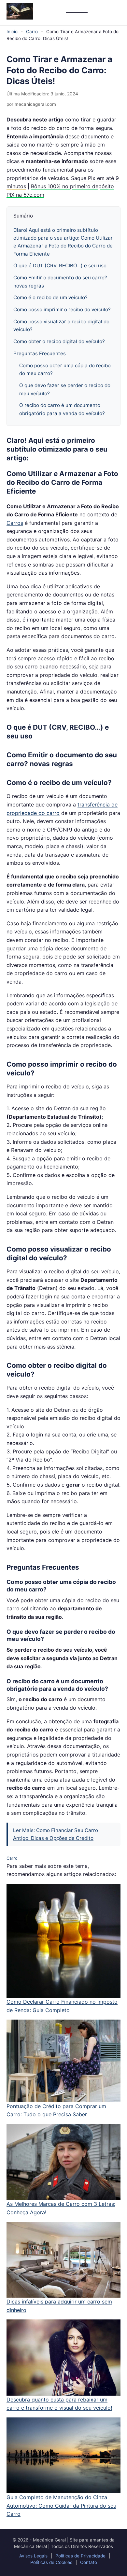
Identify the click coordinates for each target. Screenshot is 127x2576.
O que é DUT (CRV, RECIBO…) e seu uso (60, 266)
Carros (15, 523)
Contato (89, 2562)
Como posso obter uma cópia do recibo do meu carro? (65, 369)
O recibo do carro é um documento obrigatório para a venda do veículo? (62, 409)
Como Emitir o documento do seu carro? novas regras (60, 281)
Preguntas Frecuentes (40, 353)
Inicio (12, 32)
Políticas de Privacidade (80, 2556)
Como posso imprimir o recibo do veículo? (62, 309)
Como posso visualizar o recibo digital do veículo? (61, 325)
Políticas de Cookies (51, 2562)
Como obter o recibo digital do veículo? (59, 341)
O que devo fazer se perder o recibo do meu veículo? (65, 389)
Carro (32, 32)
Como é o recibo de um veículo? (50, 297)
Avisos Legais (33, 2556)
